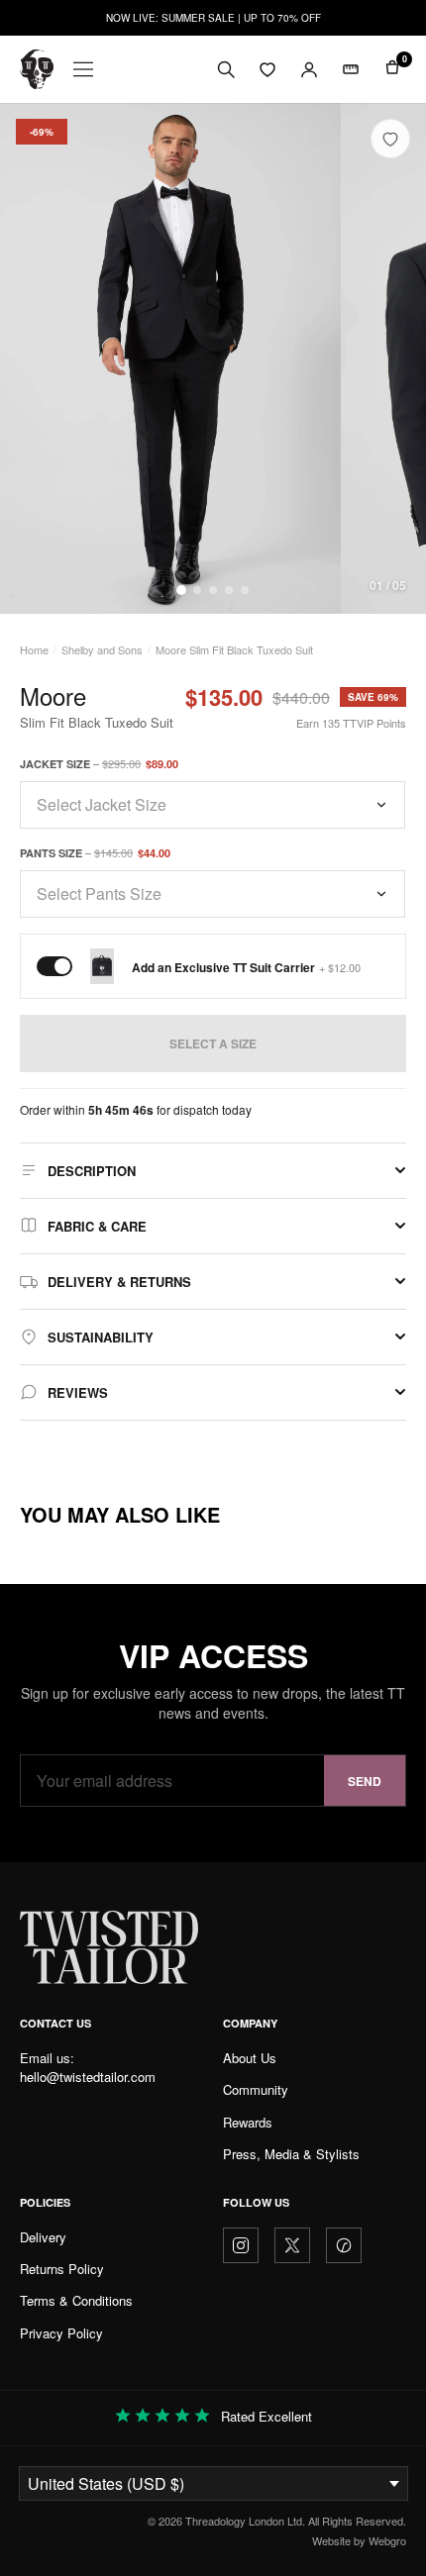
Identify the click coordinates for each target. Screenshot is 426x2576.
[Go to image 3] (213, 590)
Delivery (43, 2237)
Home (34, 649)
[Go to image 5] (245, 590)
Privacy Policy (61, 2333)
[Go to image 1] (181, 590)
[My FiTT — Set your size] (351, 69)
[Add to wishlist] (390, 139)
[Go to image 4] (229, 590)
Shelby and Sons (102, 649)
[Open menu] (83, 69)
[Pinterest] (344, 2245)
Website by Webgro (359, 2540)
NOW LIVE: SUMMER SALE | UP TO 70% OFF (213, 18)
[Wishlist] (267, 69)
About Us (250, 2058)
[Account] (309, 69)
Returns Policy (62, 2269)
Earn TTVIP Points (351, 723)
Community (256, 2089)
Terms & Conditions (76, 2300)
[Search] (226, 69)
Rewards (248, 2122)
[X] (292, 2245)
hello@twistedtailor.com (88, 2077)
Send (365, 1781)
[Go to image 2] (197, 590)
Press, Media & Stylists (291, 2154)
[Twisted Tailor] (37, 69)
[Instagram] (241, 2245)
